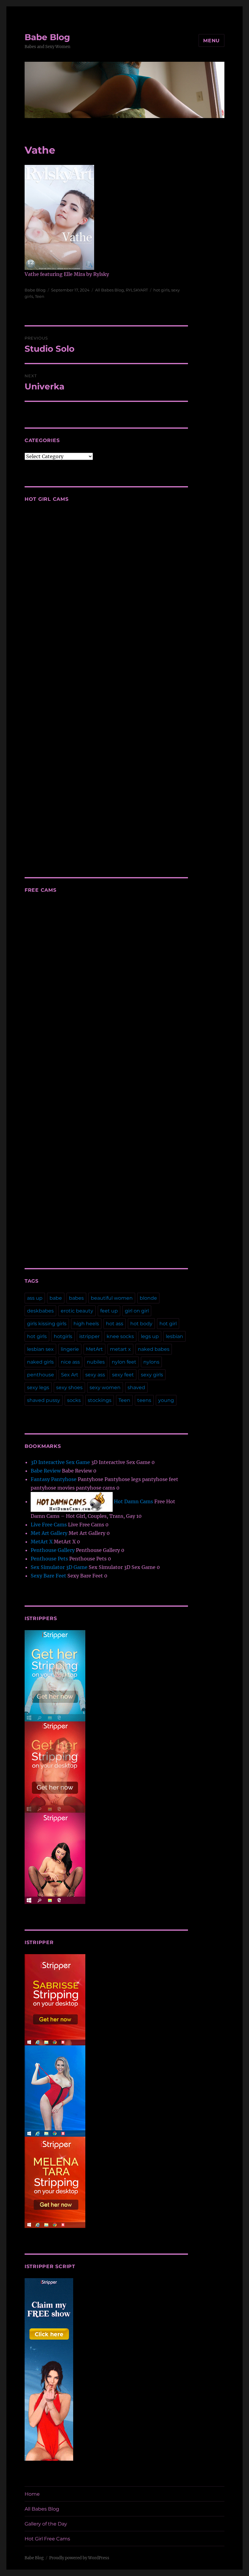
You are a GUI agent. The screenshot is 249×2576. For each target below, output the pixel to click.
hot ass (115, 1324)
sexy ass (95, 1375)
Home (32, 2494)
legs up (150, 1336)
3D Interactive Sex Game (60, 1462)
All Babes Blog (109, 290)
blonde (148, 1298)
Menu (211, 41)
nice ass (70, 1362)
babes (76, 1298)
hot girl (168, 1324)
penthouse (41, 1375)
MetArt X (42, 1542)
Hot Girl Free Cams (47, 2539)
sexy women (105, 1387)
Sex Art (70, 1375)
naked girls (40, 1362)
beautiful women (112, 1298)
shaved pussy (44, 1400)
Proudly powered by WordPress (79, 2558)
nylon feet (124, 1362)
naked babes (154, 1349)
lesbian (174, 1336)
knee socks (120, 1336)
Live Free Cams (49, 1525)
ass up (35, 1298)
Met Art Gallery (49, 1533)
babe (56, 1298)
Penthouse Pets (49, 1559)
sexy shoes (69, 1387)
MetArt (94, 1349)
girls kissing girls (47, 1324)
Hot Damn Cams (133, 1501)
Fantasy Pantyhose (54, 1479)
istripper (89, 1336)
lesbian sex (40, 1349)
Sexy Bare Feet (48, 1576)
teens (144, 1400)
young (166, 1400)
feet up (109, 1311)
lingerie (70, 1349)
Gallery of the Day (46, 2524)
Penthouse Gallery (53, 1550)
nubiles (96, 1362)
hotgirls (63, 1336)
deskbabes (40, 1311)
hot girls (161, 290)
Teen (40, 296)
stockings (100, 1400)
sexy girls (152, 1375)
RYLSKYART (137, 290)
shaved (136, 1387)
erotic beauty (77, 1311)
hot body (141, 1324)
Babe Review (46, 1471)
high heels (86, 1324)
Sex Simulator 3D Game (59, 1567)
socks (74, 1400)
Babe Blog (47, 37)
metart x (120, 1349)
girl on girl (137, 1311)
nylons (151, 1362)
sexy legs (38, 1387)
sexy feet (123, 1375)
